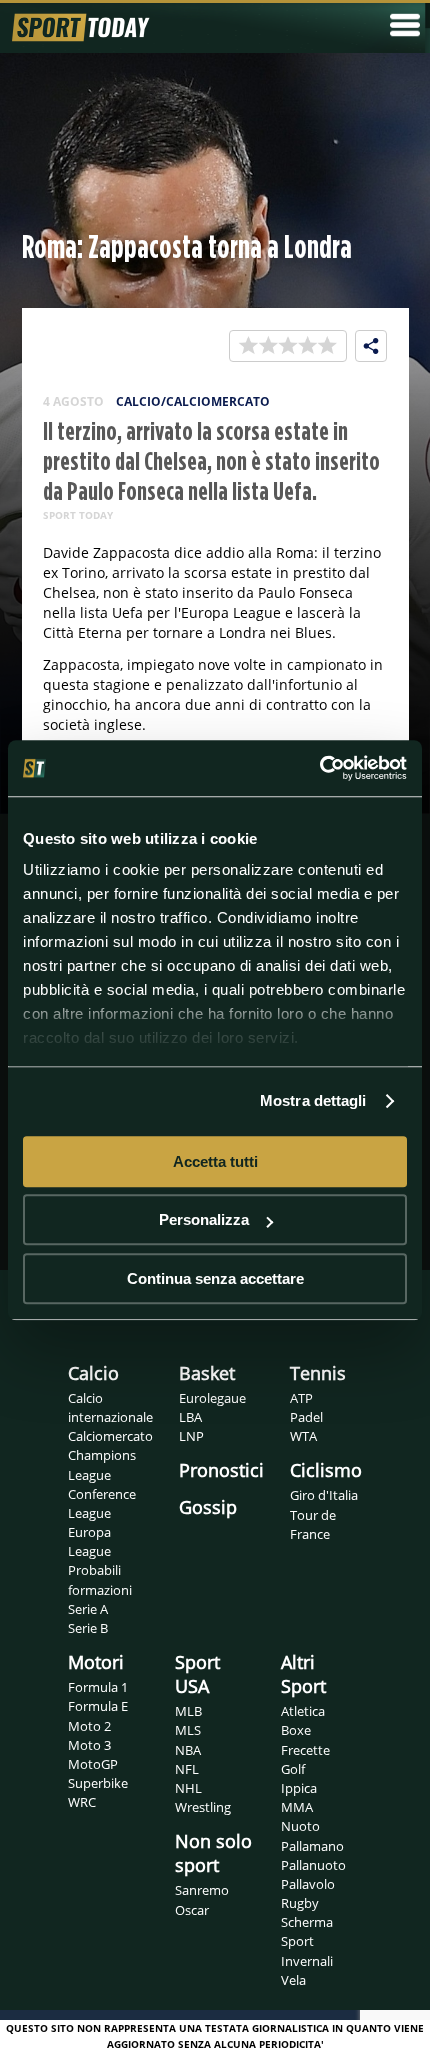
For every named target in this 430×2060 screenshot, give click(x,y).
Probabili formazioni (100, 1579)
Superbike (98, 1783)
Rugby (300, 1903)
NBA (188, 1750)
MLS (188, 1730)
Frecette (305, 1750)
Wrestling (203, 1807)
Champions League (102, 1464)
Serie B (88, 1628)
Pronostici (221, 1470)
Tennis (318, 1373)
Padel (306, 1417)
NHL (188, 1788)
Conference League (102, 1503)
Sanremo (202, 1890)
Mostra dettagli (313, 1100)
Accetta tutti (215, 1161)
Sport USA (197, 1674)
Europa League (89, 1541)
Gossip (208, 1507)
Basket (207, 1373)
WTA (303, 1436)
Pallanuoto (313, 1865)
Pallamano (312, 1846)
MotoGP (93, 1764)
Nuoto (300, 1826)
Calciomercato (110, 1436)
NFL (187, 1769)
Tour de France (313, 1524)
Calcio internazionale (110, 1407)
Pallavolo (308, 1884)
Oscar (192, 1910)
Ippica (299, 1788)
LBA (190, 1417)
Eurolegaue (212, 1398)
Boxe (296, 1730)
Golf (293, 1769)
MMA (297, 1807)
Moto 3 (89, 1745)
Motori (96, 1662)
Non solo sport (213, 1853)
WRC (82, 1802)
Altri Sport (303, 1674)
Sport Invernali (307, 1950)
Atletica (303, 1711)
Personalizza (204, 1219)
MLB (188, 1711)
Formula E (98, 1706)
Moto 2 (89, 1726)
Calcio (93, 1373)
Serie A (88, 1609)
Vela (293, 1980)
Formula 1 (98, 1687)
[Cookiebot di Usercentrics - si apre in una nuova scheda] (319, 768)
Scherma (307, 1922)
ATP (301, 1398)
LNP (191, 1436)
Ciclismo (326, 1470)
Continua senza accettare (215, 1278)
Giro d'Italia (324, 1495)
